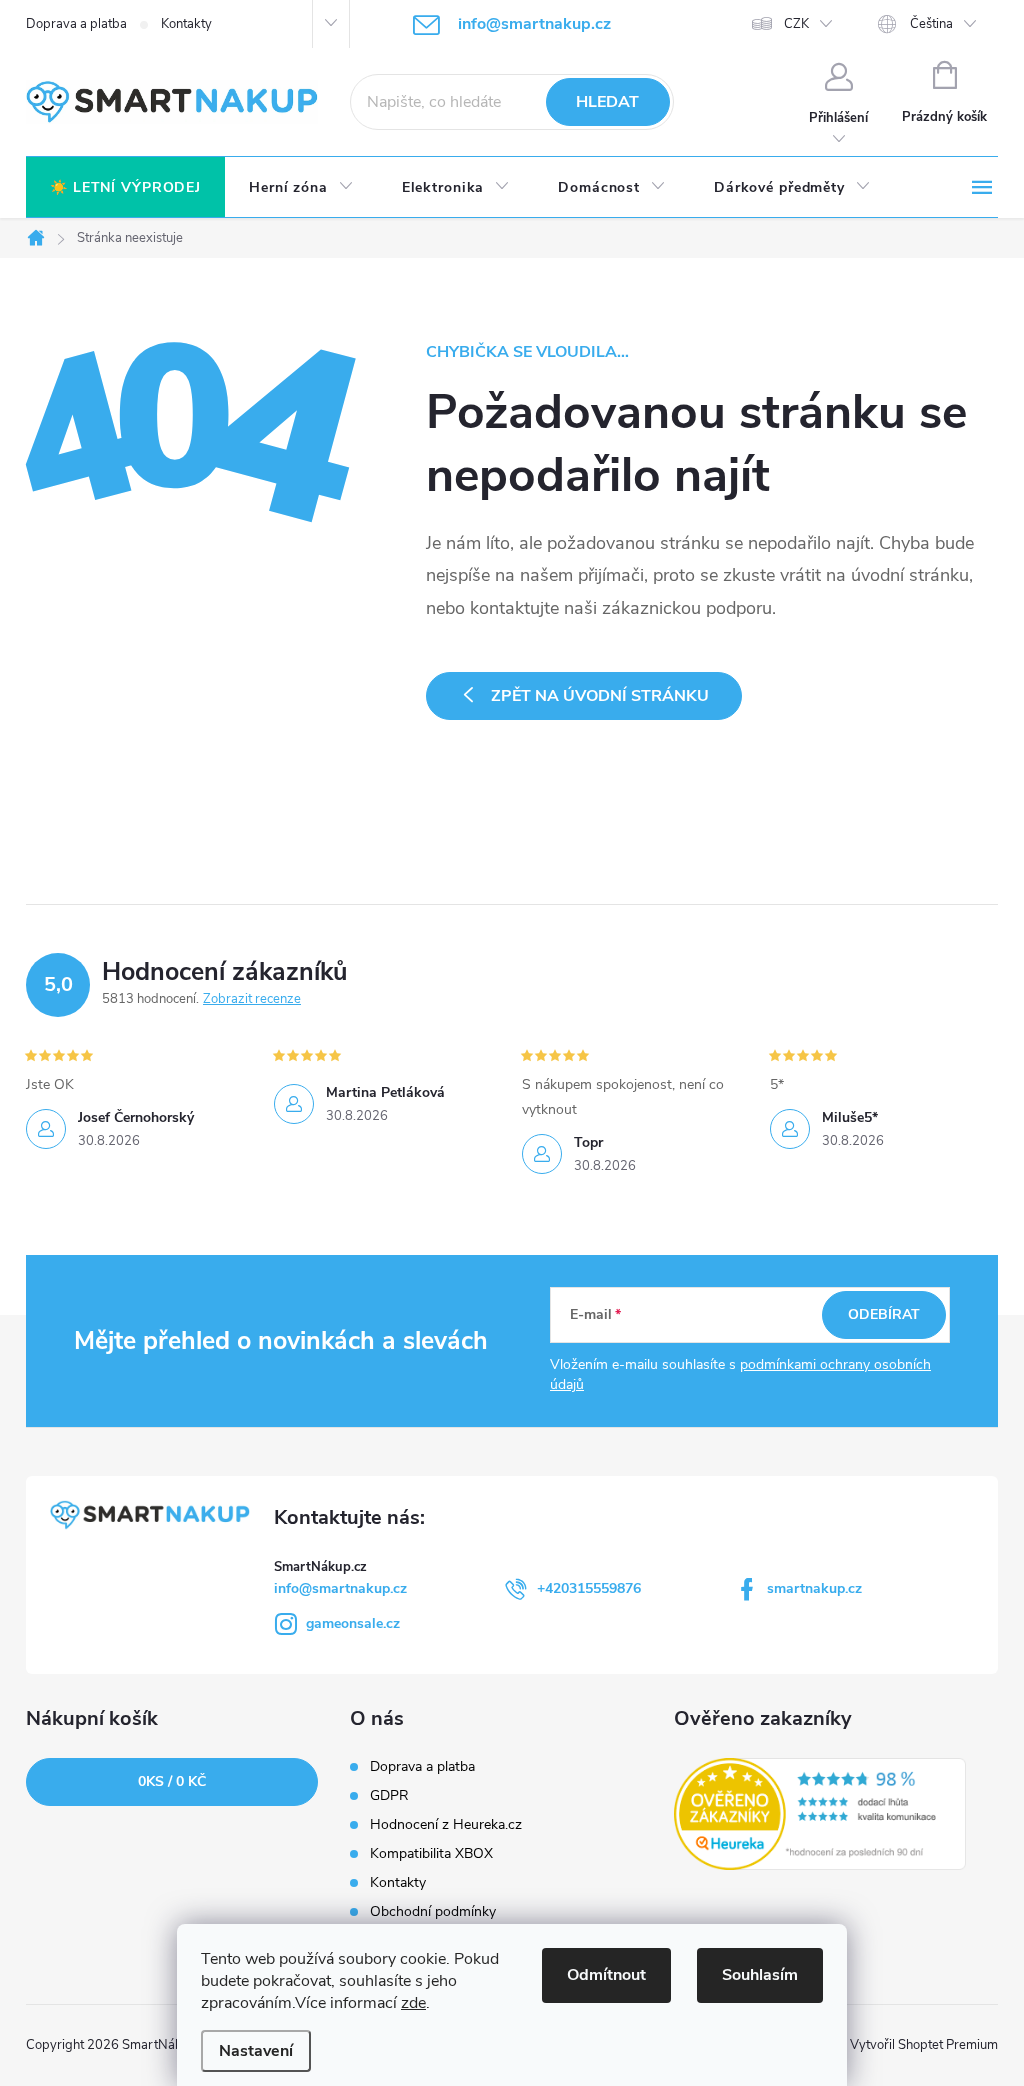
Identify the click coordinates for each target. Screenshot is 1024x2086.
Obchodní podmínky (433, 1912)
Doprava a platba (76, 24)
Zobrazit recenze (252, 999)
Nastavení (256, 2051)
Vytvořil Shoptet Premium (924, 2045)
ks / (172, 1781)
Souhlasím (760, 1975)
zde (413, 2003)
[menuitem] (125, 188)
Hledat (607, 102)
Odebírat (884, 1314)
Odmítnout (606, 1975)
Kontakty (186, 24)
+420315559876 (589, 1588)
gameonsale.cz (353, 1623)
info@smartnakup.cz (340, 1588)
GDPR (389, 1796)
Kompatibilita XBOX (431, 1854)
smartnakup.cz (814, 1588)
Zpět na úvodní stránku (600, 696)
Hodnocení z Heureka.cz (446, 1825)
